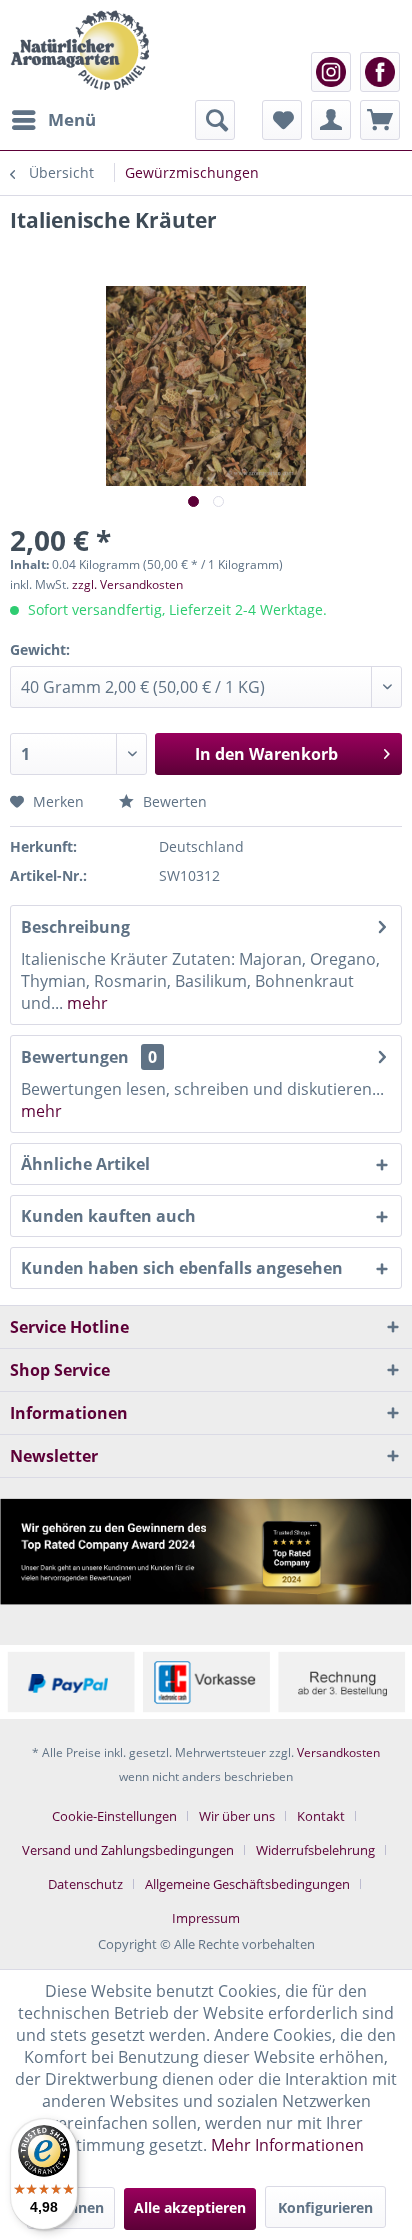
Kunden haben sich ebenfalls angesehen (182, 1268)
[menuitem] (53, 120)
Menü (72, 119)
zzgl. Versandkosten (127, 584)
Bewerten (173, 801)
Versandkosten (338, 1752)
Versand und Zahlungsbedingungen (128, 1850)
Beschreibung (75, 927)
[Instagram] (331, 72)
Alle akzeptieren (190, 2207)
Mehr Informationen (287, 2145)
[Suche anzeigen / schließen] (215, 120)
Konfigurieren (325, 2207)
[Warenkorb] (380, 120)
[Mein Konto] (331, 120)
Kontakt (321, 1816)
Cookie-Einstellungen (114, 1816)
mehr (85, 1003)
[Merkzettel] (282, 120)
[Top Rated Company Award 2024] (206, 1551)
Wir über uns (237, 1816)
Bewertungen (75, 1057)
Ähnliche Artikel (85, 1164)
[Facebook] (380, 72)
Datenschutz (85, 1884)
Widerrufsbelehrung (315, 1850)
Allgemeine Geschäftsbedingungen (247, 1884)
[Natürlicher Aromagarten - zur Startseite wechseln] (79, 50)
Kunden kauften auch (108, 1216)
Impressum (206, 1918)
